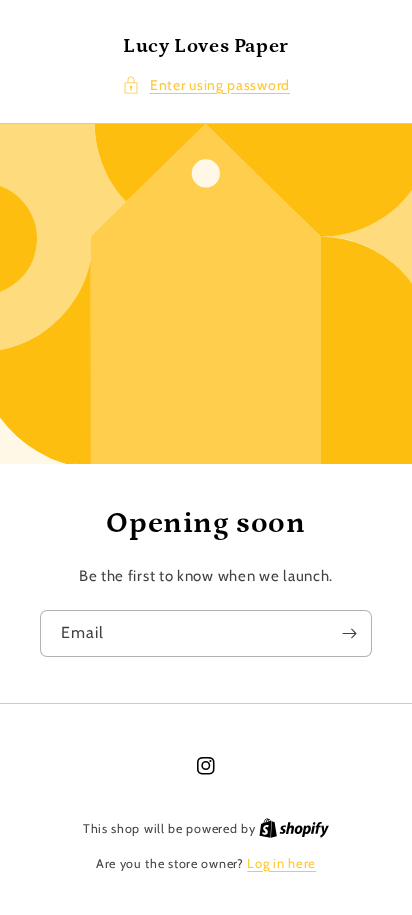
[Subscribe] (349, 633)
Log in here (281, 863)
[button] (206, 85)
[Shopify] (294, 828)
